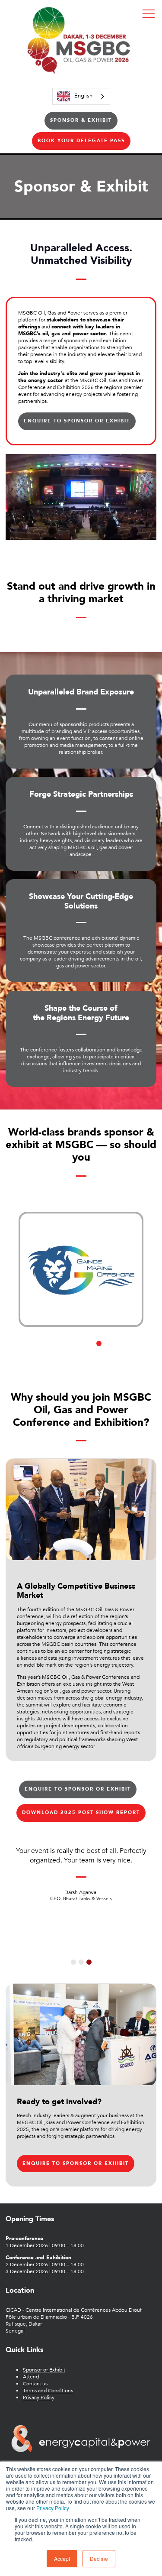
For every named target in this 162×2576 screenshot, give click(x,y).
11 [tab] (117, 1343)
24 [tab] (117, 1351)
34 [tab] (94, 1359)
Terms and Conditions (48, 2391)
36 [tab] (112, 1359)
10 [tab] (108, 1343)
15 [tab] (36, 1351)
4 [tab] (54, 1343)
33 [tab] (86, 1359)
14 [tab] (28, 1351)
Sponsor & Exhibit (81, 120)
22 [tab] (99, 1351)
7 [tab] (81, 1343)
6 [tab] (72, 1343)
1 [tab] (28, 1343)
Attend (31, 2377)
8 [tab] (90, 1343)
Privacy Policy (53, 2508)
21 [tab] (90, 1351)
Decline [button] (99, 2558)
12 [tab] (126, 1343)
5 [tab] (63, 1343)
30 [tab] (59, 1359)
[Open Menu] (149, 13)
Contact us (35, 2384)
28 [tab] (41, 1359)
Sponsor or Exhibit (44, 2370)
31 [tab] (68, 1359)
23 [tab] (108, 1351)
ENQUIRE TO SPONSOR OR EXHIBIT (77, 421)
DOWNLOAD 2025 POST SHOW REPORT (81, 1812)
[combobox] (81, 96)
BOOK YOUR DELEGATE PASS (81, 141)
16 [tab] (45, 1351)
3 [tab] (45, 1343)
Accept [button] (62, 2558)
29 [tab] (50, 1359)
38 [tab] (130, 1359)
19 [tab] (72, 1351)
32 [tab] (76, 1359)
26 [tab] (134, 1351)
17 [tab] (54, 1351)
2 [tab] (36, 1343)
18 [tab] (63, 1351)
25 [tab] (126, 1351)
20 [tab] (81, 1351)
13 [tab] (134, 1343)
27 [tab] (32, 1359)
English (83, 96)
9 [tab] (99, 1343)
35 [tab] (103, 1359)
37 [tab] (121, 1359)
